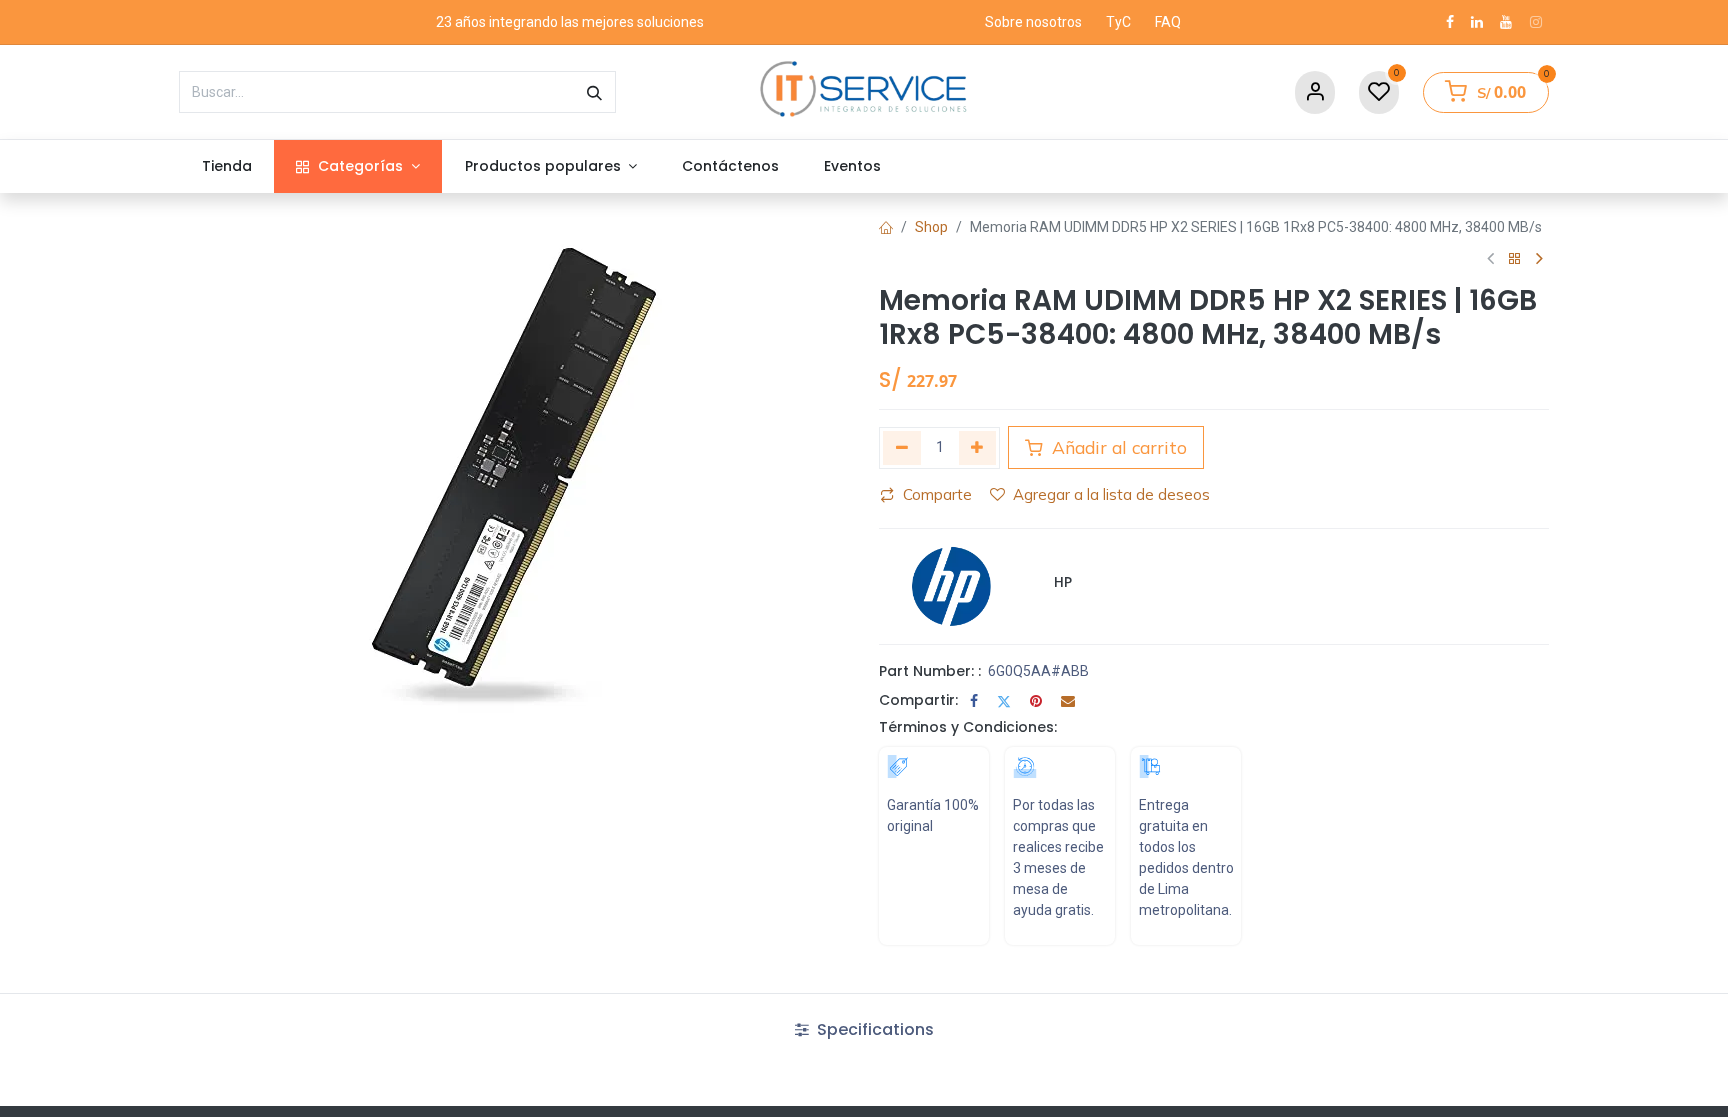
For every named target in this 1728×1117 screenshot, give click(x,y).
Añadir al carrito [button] (1117, 447)
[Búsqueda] (594, 92)
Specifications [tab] (873, 1029)
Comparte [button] (937, 494)
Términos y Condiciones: (968, 727)
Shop (931, 227)
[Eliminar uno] (902, 448)
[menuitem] (226, 166)
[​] (1450, 22)
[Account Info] (1315, 92)
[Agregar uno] (978, 448)
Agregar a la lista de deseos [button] (1111, 494)
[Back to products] (1515, 259)
